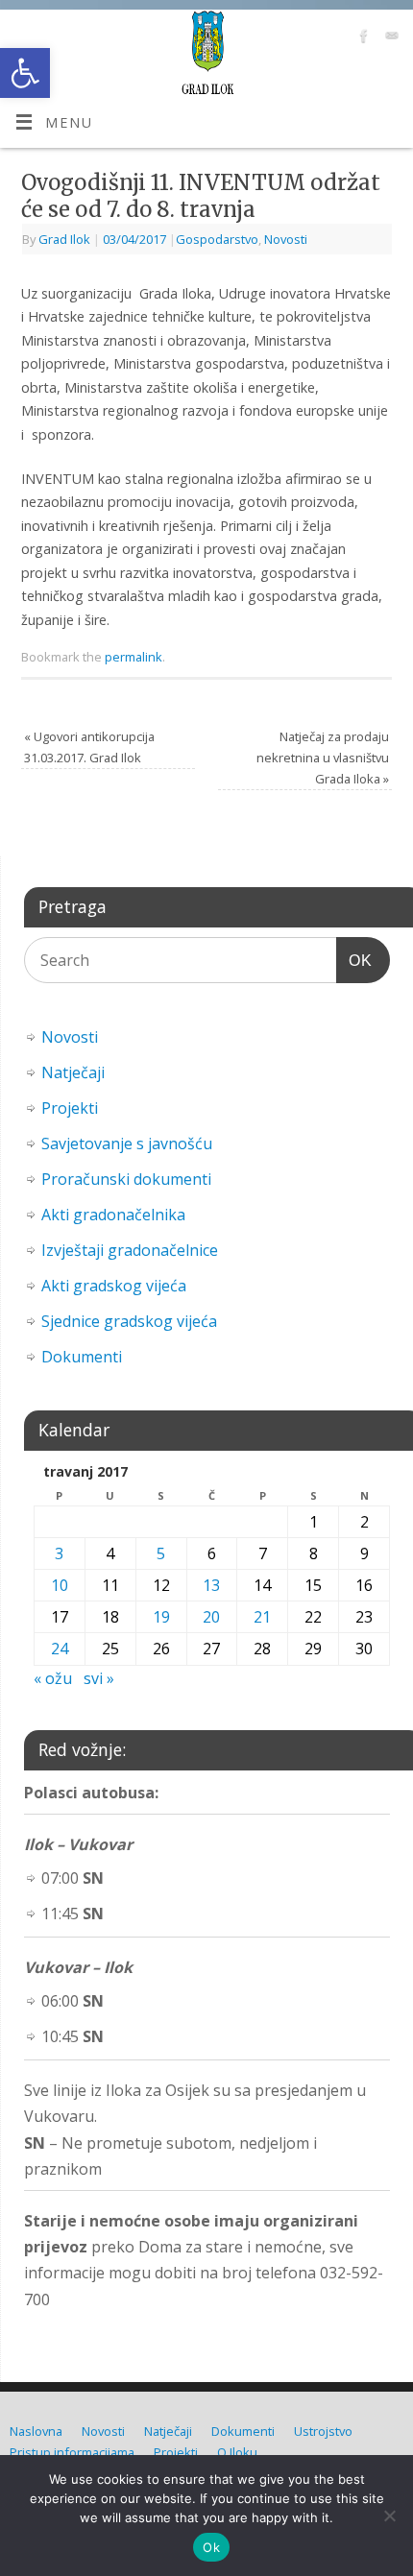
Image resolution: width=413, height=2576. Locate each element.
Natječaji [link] (73, 1072)
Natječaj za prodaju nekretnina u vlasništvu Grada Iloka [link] (323, 758)
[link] (25, 73)
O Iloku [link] (237, 2452)
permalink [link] (134, 657)
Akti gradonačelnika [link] (113, 1215)
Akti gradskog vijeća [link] (114, 1286)
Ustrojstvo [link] (323, 2431)
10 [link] (60, 1585)
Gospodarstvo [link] (217, 239)
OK (354, 960)
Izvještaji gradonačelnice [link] (130, 1250)
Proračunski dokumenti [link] (126, 1179)
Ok (211, 2547)
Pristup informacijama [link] (72, 2452)
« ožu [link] (53, 1678)
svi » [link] (99, 1678)
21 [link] (262, 1617)
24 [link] (60, 1649)
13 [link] (211, 1585)
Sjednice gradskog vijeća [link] (129, 1321)
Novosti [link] (286, 239)
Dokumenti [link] (82, 1357)
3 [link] (59, 1553)
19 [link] (161, 1617)
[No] (389, 2516)
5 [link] (161, 1553)
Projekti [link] (70, 1108)
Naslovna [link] (36, 2431)
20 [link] (211, 1617)
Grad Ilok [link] (64, 239)
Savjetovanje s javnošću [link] (127, 1144)
